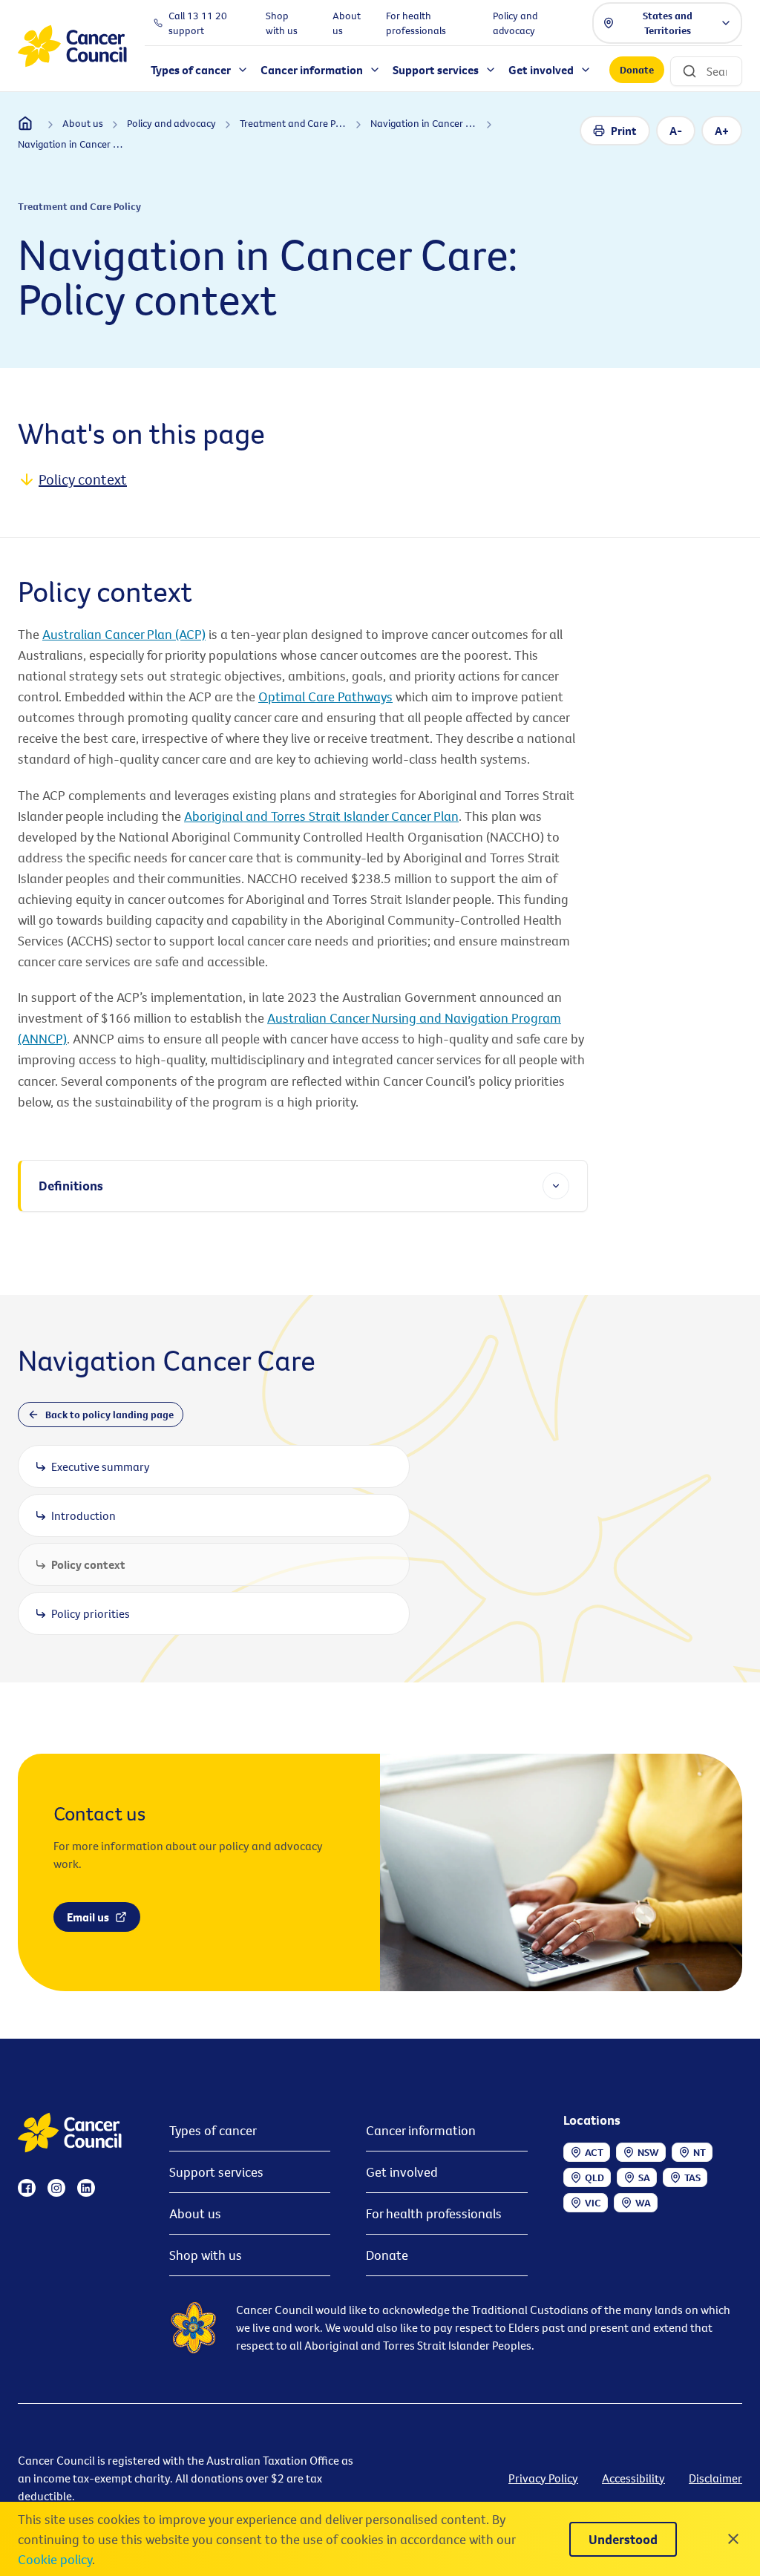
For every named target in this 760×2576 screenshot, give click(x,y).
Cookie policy (55, 2559)
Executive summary (101, 1466)
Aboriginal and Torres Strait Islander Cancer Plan (321, 816)
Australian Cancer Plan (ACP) (124, 634)
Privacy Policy (543, 2478)
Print (624, 131)
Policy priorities (91, 1613)
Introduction (83, 1515)
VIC (593, 2203)
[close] (733, 2539)
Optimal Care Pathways (325, 697)
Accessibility (633, 2478)
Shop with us (206, 2255)
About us (195, 2213)
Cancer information (421, 2130)
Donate (637, 70)
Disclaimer (715, 2478)
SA (644, 2177)
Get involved (402, 2172)
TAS (692, 2177)
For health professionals (434, 2213)
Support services (216, 2172)
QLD (594, 2177)
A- (676, 131)
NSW (648, 2152)
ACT (594, 2152)
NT (700, 2152)
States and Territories (668, 23)
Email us (88, 1917)
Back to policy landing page (109, 1415)
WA (643, 2203)
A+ (722, 131)
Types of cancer (213, 2130)
